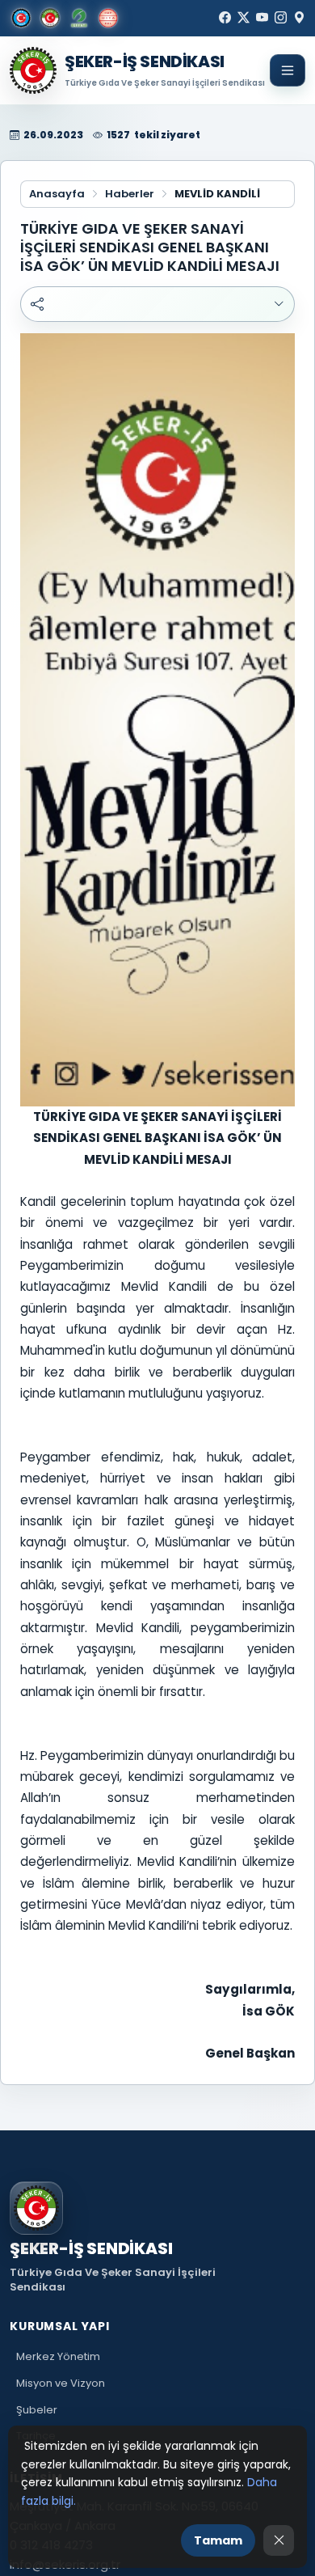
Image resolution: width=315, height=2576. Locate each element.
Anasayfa (57, 194)
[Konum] (299, 18)
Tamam (218, 2540)
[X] (244, 18)
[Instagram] (281, 18)
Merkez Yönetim (58, 2356)
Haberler (130, 194)
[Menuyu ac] (288, 70)
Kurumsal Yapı (60, 2326)
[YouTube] (262, 18)
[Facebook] (225, 18)
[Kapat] (279, 2540)
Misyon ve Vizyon (61, 2383)
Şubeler (37, 2410)
